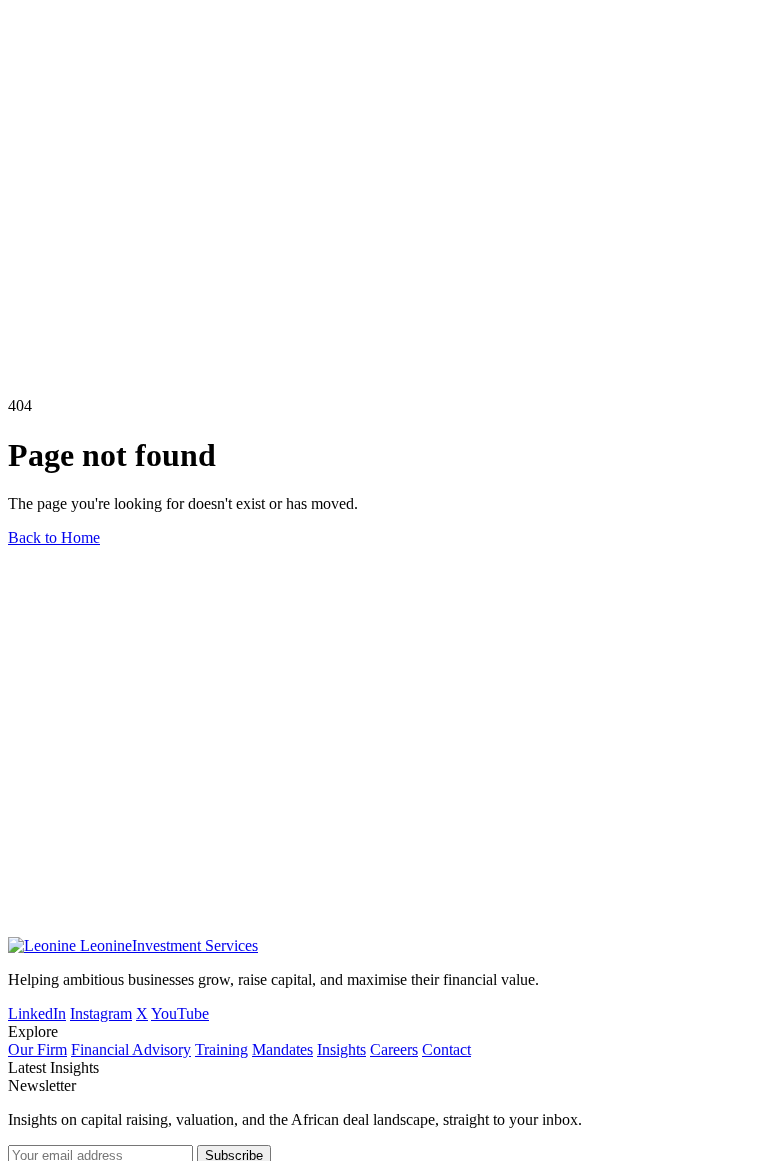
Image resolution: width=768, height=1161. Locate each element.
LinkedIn (37, 1013)
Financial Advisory (131, 1049)
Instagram (101, 1013)
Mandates (282, 1049)
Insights (341, 1049)
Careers (394, 1049)
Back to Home (54, 537)
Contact (446, 1049)
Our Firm (37, 1049)
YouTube (180, 1013)
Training (221, 1049)
